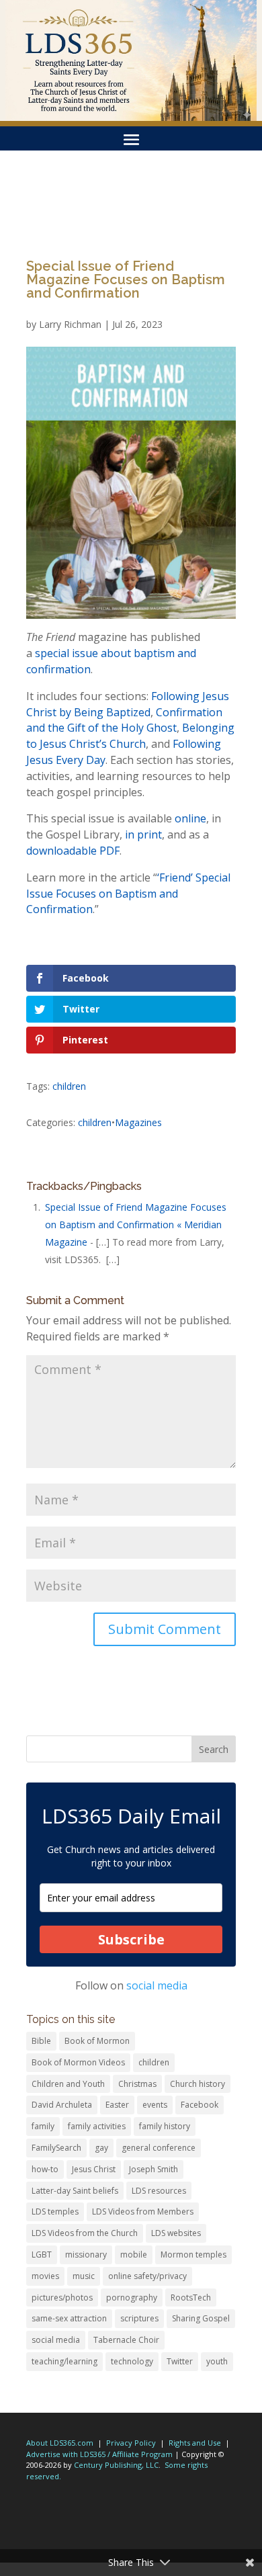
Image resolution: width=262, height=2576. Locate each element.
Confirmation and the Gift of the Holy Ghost (124, 720)
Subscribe (131, 1939)
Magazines (138, 1122)
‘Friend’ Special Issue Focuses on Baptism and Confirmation (128, 894)
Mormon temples (193, 2255)
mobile (134, 2255)
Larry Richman (70, 324)
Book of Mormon (97, 2041)
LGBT (42, 2255)
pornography (132, 2298)
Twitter (180, 2361)
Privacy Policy (131, 2443)
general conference (159, 2148)
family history (165, 2126)
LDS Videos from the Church (85, 2233)
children (69, 1086)
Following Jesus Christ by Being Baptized (128, 704)
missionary (86, 2255)
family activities (97, 2126)
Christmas (137, 2084)
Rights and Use (195, 2443)
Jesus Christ (94, 2169)
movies (45, 2276)
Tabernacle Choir (126, 2340)
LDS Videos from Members (143, 2212)
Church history (198, 2084)
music (84, 2276)
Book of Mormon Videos (78, 2062)
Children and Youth (68, 2084)
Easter (117, 2105)
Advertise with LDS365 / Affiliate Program (99, 2454)
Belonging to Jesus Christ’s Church (130, 736)
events (155, 2105)
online (190, 818)
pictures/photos (62, 2298)
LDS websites (176, 2233)
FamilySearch (56, 2148)
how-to (45, 2169)
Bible (41, 2041)
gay (101, 2148)
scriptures (139, 2318)
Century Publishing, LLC (116, 2465)
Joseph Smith (154, 2169)
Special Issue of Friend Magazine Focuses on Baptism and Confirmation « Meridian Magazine (136, 1225)
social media (157, 1985)
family (43, 2126)
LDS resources (159, 2191)
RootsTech (191, 2298)
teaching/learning (64, 2361)
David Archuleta (62, 2105)
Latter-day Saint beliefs (75, 2191)
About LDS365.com (60, 2443)
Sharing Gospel (201, 2318)
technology (132, 2361)
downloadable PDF (73, 851)
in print (143, 834)
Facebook (200, 2105)
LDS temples (55, 2212)
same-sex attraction (69, 2318)
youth (217, 2361)
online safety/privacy (147, 2276)
